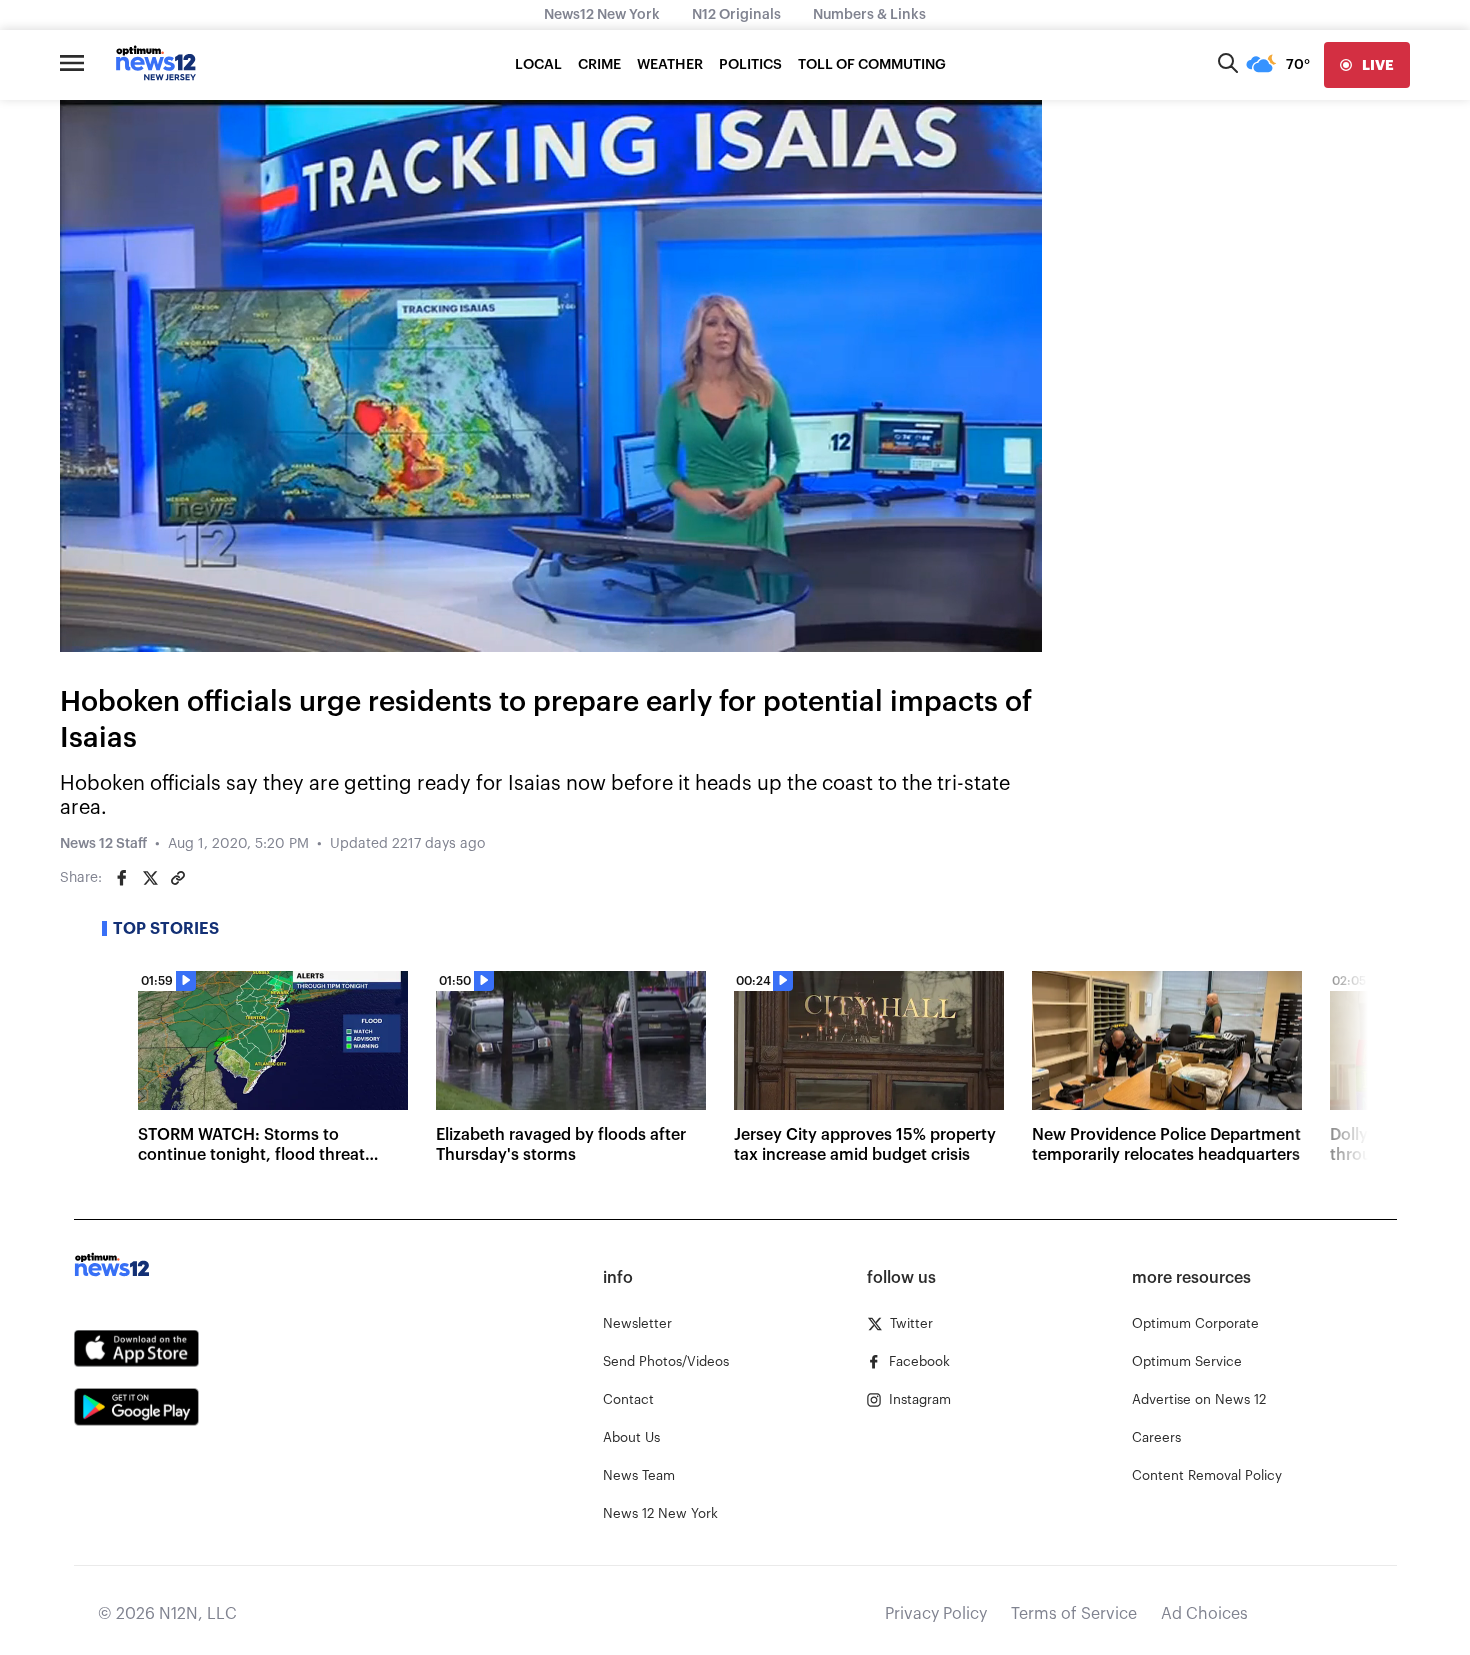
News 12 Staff (103, 844)
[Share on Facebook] (122, 878)
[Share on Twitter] (150, 878)
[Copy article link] (178, 878)
